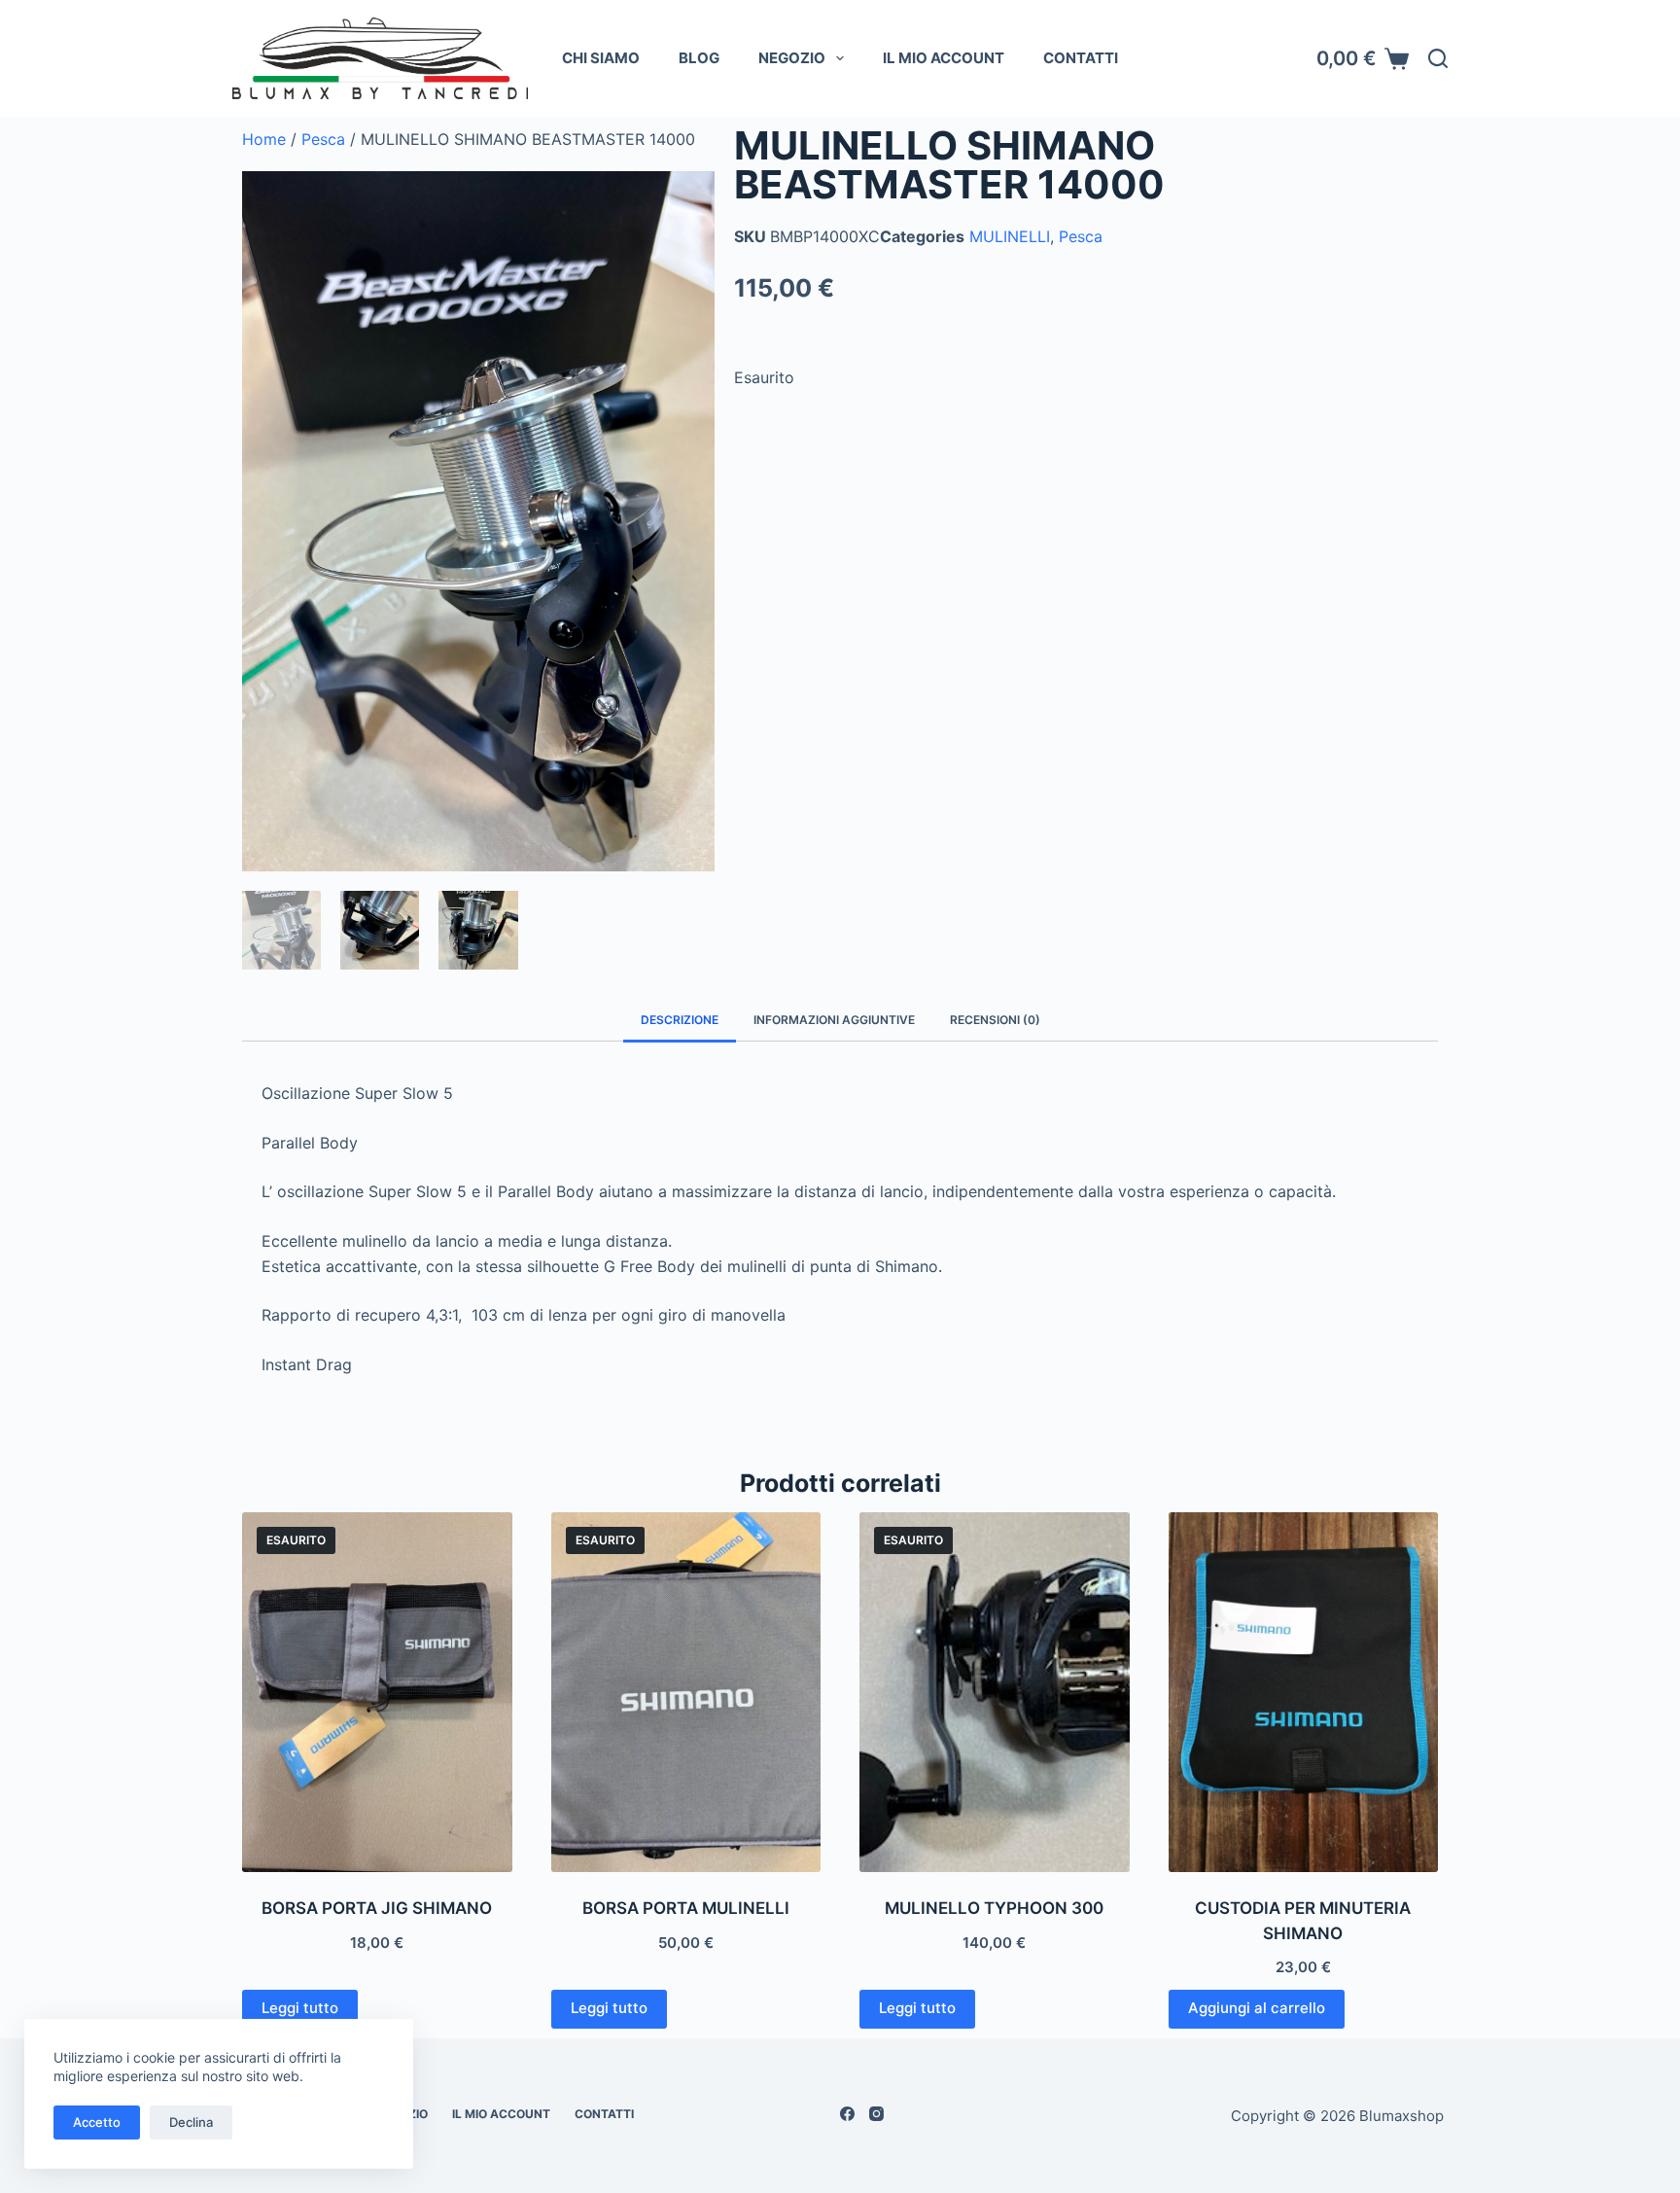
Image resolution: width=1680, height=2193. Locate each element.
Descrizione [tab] (680, 1020)
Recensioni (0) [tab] (995, 1020)
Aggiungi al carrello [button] (1257, 2008)
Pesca (323, 139)
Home (264, 139)
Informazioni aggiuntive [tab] (834, 1020)
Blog (699, 58)
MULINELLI (1010, 236)
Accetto (97, 2122)
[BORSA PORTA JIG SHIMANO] (377, 1692)
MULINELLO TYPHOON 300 (994, 1908)
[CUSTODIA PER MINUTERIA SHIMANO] (1304, 1692)
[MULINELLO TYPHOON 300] (995, 1692)
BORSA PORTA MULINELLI (686, 1908)
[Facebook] (847, 2114)
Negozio (792, 58)
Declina (191, 2122)
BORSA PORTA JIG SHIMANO (377, 1908)
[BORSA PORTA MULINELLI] (686, 1692)
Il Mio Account (944, 58)
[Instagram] (876, 2114)
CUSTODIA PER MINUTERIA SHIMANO (1303, 1921)
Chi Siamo (601, 58)
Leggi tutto (300, 2008)
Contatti (1081, 58)
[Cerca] (1438, 58)
